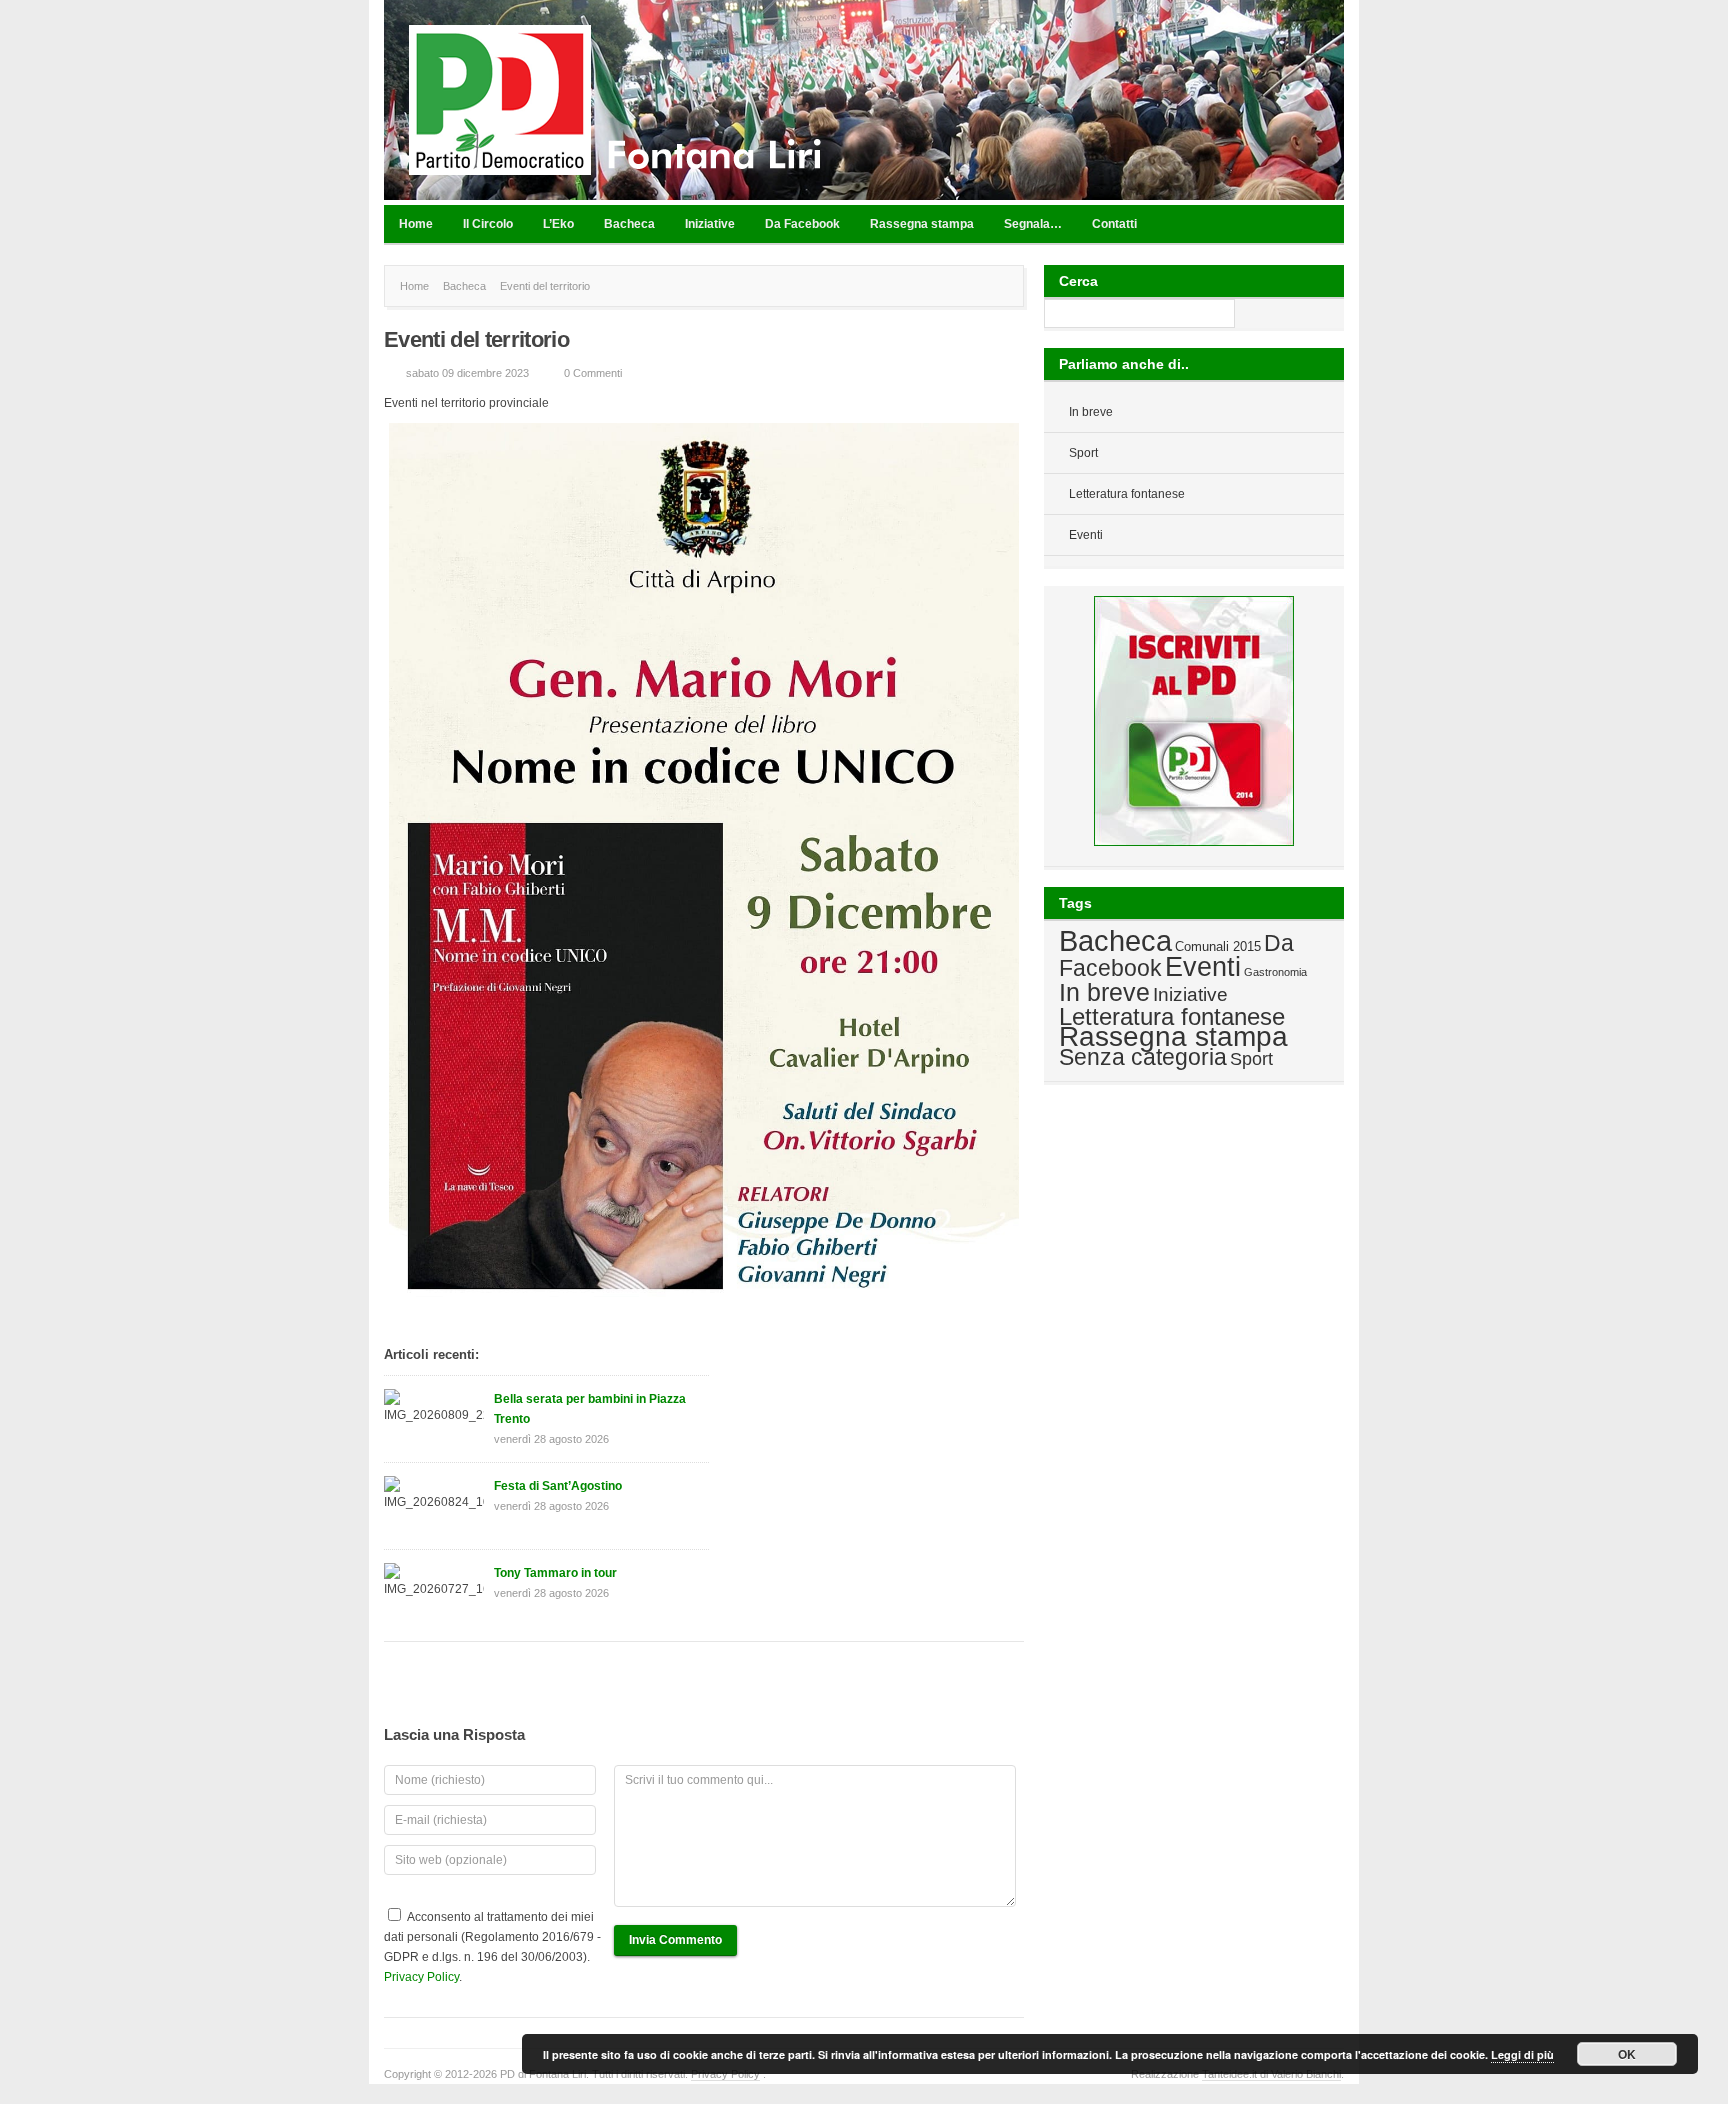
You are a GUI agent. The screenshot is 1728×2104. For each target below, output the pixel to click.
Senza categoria (1143, 1057)
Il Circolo (488, 224)
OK (1627, 2054)
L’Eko (558, 224)
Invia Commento (675, 1940)
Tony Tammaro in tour (555, 1573)
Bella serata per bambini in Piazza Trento (590, 1409)
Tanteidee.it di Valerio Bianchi (1271, 2074)
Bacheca (629, 224)
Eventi (1086, 535)
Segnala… (1033, 224)
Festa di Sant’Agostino (558, 1486)
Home (416, 224)
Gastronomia (1275, 972)
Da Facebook (802, 224)
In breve (1091, 412)
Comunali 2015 (1218, 946)
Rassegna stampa (922, 224)
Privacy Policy (421, 1977)
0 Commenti (593, 373)
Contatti (1114, 224)
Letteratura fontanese (1127, 494)
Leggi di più (1522, 2054)
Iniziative (710, 224)
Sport (1083, 453)
